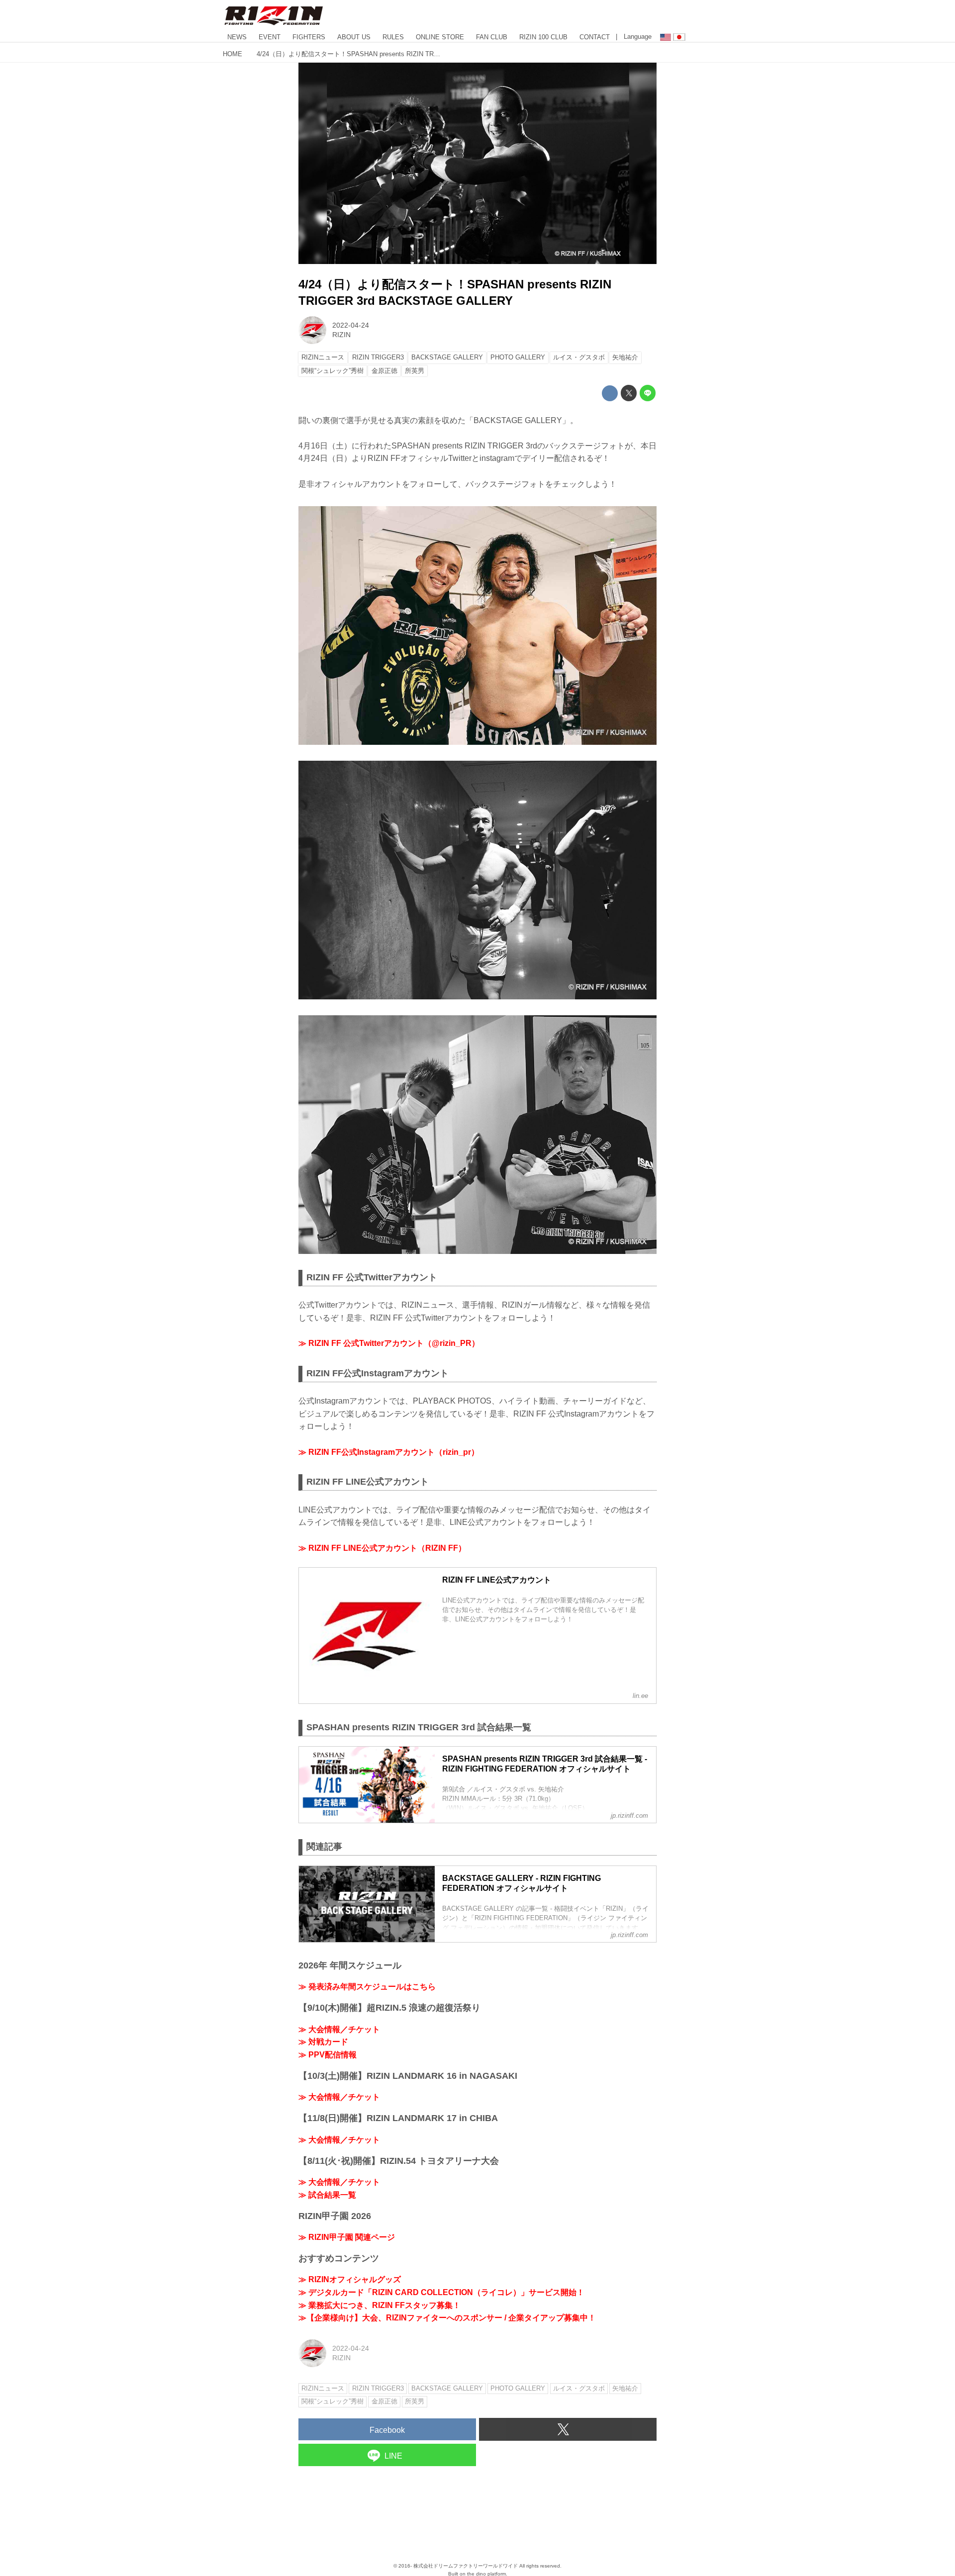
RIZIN (341, 335)
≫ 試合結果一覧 (327, 2195)
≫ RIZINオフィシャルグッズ (350, 2279)
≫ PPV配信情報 (328, 2055)
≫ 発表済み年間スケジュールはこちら (367, 1987)
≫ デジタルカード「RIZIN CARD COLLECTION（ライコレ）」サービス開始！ (441, 2292)
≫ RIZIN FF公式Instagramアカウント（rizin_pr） (389, 1452)
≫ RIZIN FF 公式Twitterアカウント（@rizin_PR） (389, 1343)
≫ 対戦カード (323, 2042)
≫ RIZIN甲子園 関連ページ (347, 2237)
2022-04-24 (351, 325)
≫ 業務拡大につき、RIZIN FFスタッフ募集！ (380, 2305)
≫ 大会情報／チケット (339, 2029)
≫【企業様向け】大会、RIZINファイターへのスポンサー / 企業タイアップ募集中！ (447, 2318)
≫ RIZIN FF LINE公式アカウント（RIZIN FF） (382, 1548)
